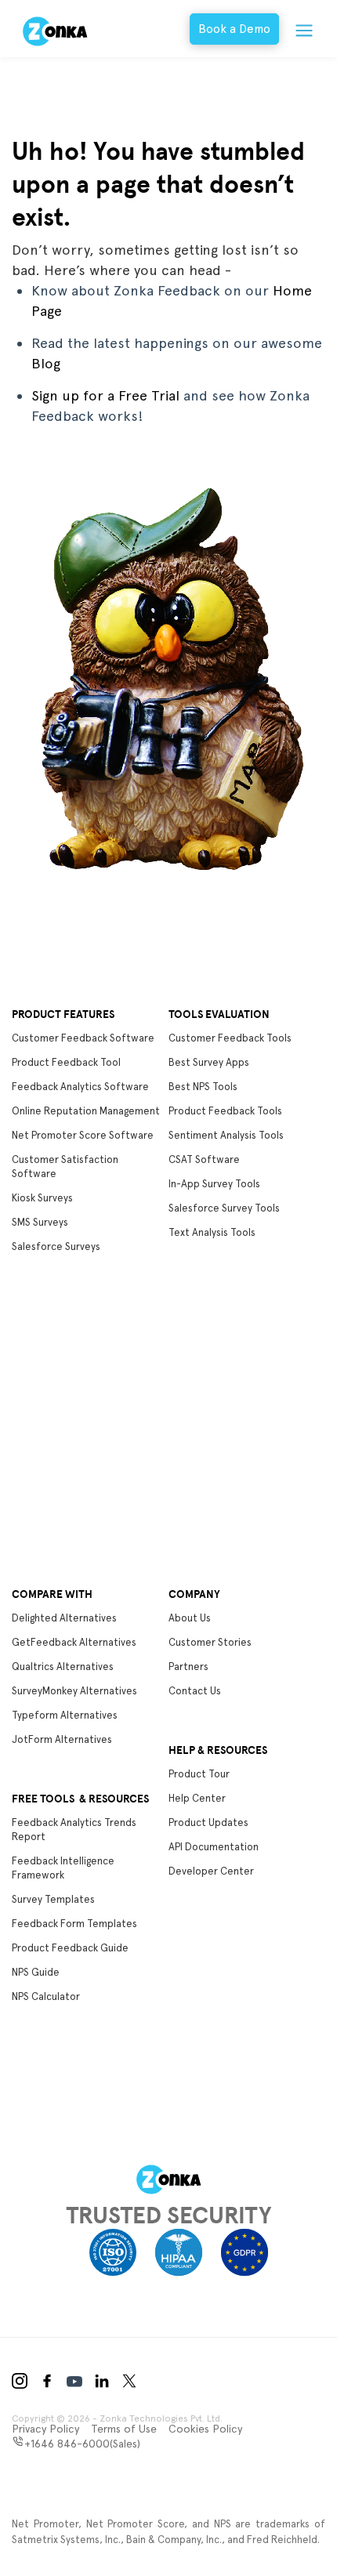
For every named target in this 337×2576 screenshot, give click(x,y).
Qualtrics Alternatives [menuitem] (63, 1667)
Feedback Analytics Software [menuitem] (80, 1087)
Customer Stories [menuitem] (210, 1642)
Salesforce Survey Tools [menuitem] (224, 1208)
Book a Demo (234, 29)
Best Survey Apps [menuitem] (209, 1062)
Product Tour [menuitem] (199, 1774)
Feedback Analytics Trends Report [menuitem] (74, 1830)
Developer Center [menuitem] (211, 1871)
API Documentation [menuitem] (214, 1847)
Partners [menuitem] (188, 1667)
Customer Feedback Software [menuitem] (83, 1038)
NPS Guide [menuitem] (36, 1972)
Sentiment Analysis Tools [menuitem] (226, 1135)
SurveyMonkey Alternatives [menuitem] (74, 1691)
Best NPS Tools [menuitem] (203, 1087)
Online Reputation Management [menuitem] (86, 1111)
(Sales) (82, 2444)
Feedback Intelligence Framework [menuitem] (63, 1868)
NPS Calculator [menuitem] (46, 1996)
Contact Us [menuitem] (195, 1691)
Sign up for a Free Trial (105, 395)
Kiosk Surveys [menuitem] (42, 1198)
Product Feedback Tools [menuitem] (225, 1111)
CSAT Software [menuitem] (204, 1159)
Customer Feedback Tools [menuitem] (230, 1038)
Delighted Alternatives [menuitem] (64, 1618)
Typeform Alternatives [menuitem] (65, 1715)
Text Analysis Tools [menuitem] (212, 1232)
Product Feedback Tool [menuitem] (66, 1062)
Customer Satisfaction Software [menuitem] (65, 1167)
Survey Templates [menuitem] (53, 1899)
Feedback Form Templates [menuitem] (74, 1924)
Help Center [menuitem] (197, 1798)
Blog (46, 363)
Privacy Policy (45, 2429)
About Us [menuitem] (190, 1618)
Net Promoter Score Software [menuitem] (83, 1135)
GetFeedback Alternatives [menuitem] (74, 1642)
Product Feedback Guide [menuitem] (70, 1948)
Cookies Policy (205, 2429)
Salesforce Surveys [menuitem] (56, 1246)
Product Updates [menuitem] (208, 1822)
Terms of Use (124, 2429)
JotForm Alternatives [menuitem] (62, 1739)
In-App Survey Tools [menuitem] (214, 1184)
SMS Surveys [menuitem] (40, 1222)
